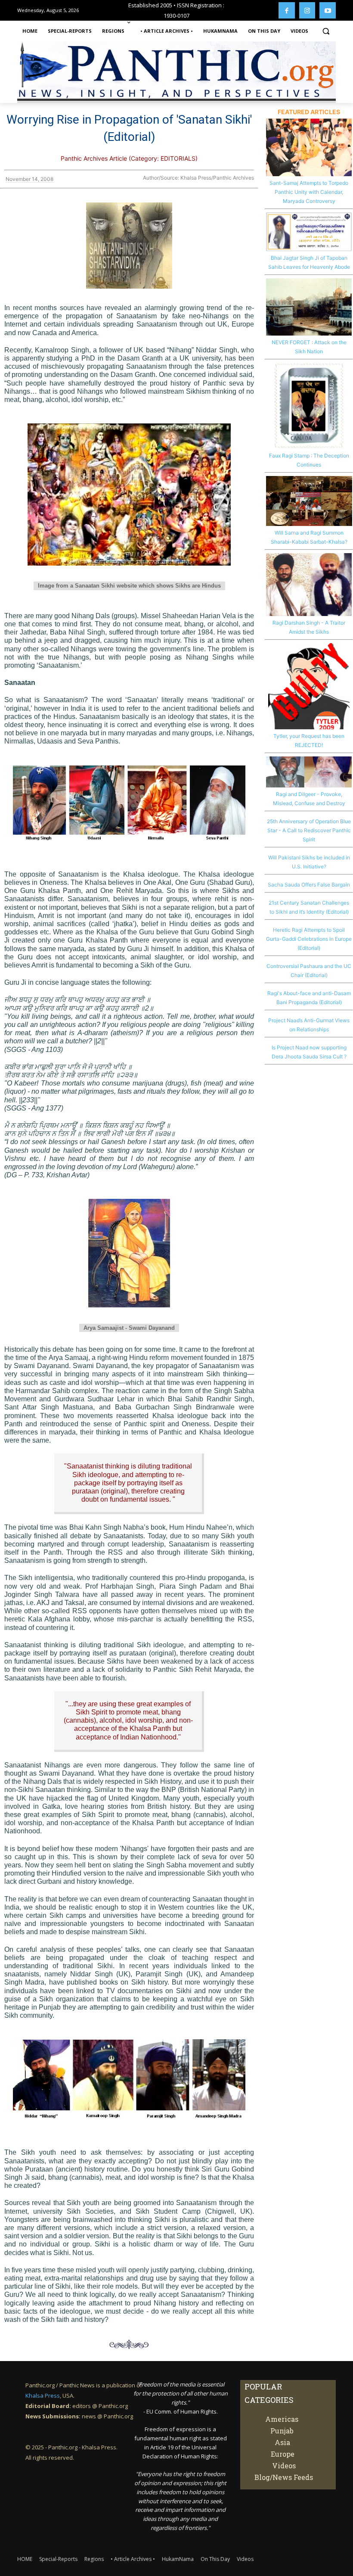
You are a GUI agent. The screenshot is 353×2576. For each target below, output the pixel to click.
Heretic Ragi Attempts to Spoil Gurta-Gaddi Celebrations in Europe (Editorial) (309, 939)
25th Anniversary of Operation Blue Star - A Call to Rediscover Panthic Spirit (309, 830)
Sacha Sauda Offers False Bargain (309, 885)
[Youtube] (328, 10)
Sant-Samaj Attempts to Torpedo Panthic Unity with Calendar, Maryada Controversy (309, 192)
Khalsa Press (43, 2396)
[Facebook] (287, 10)
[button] (326, 31)
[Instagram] (307, 10)
